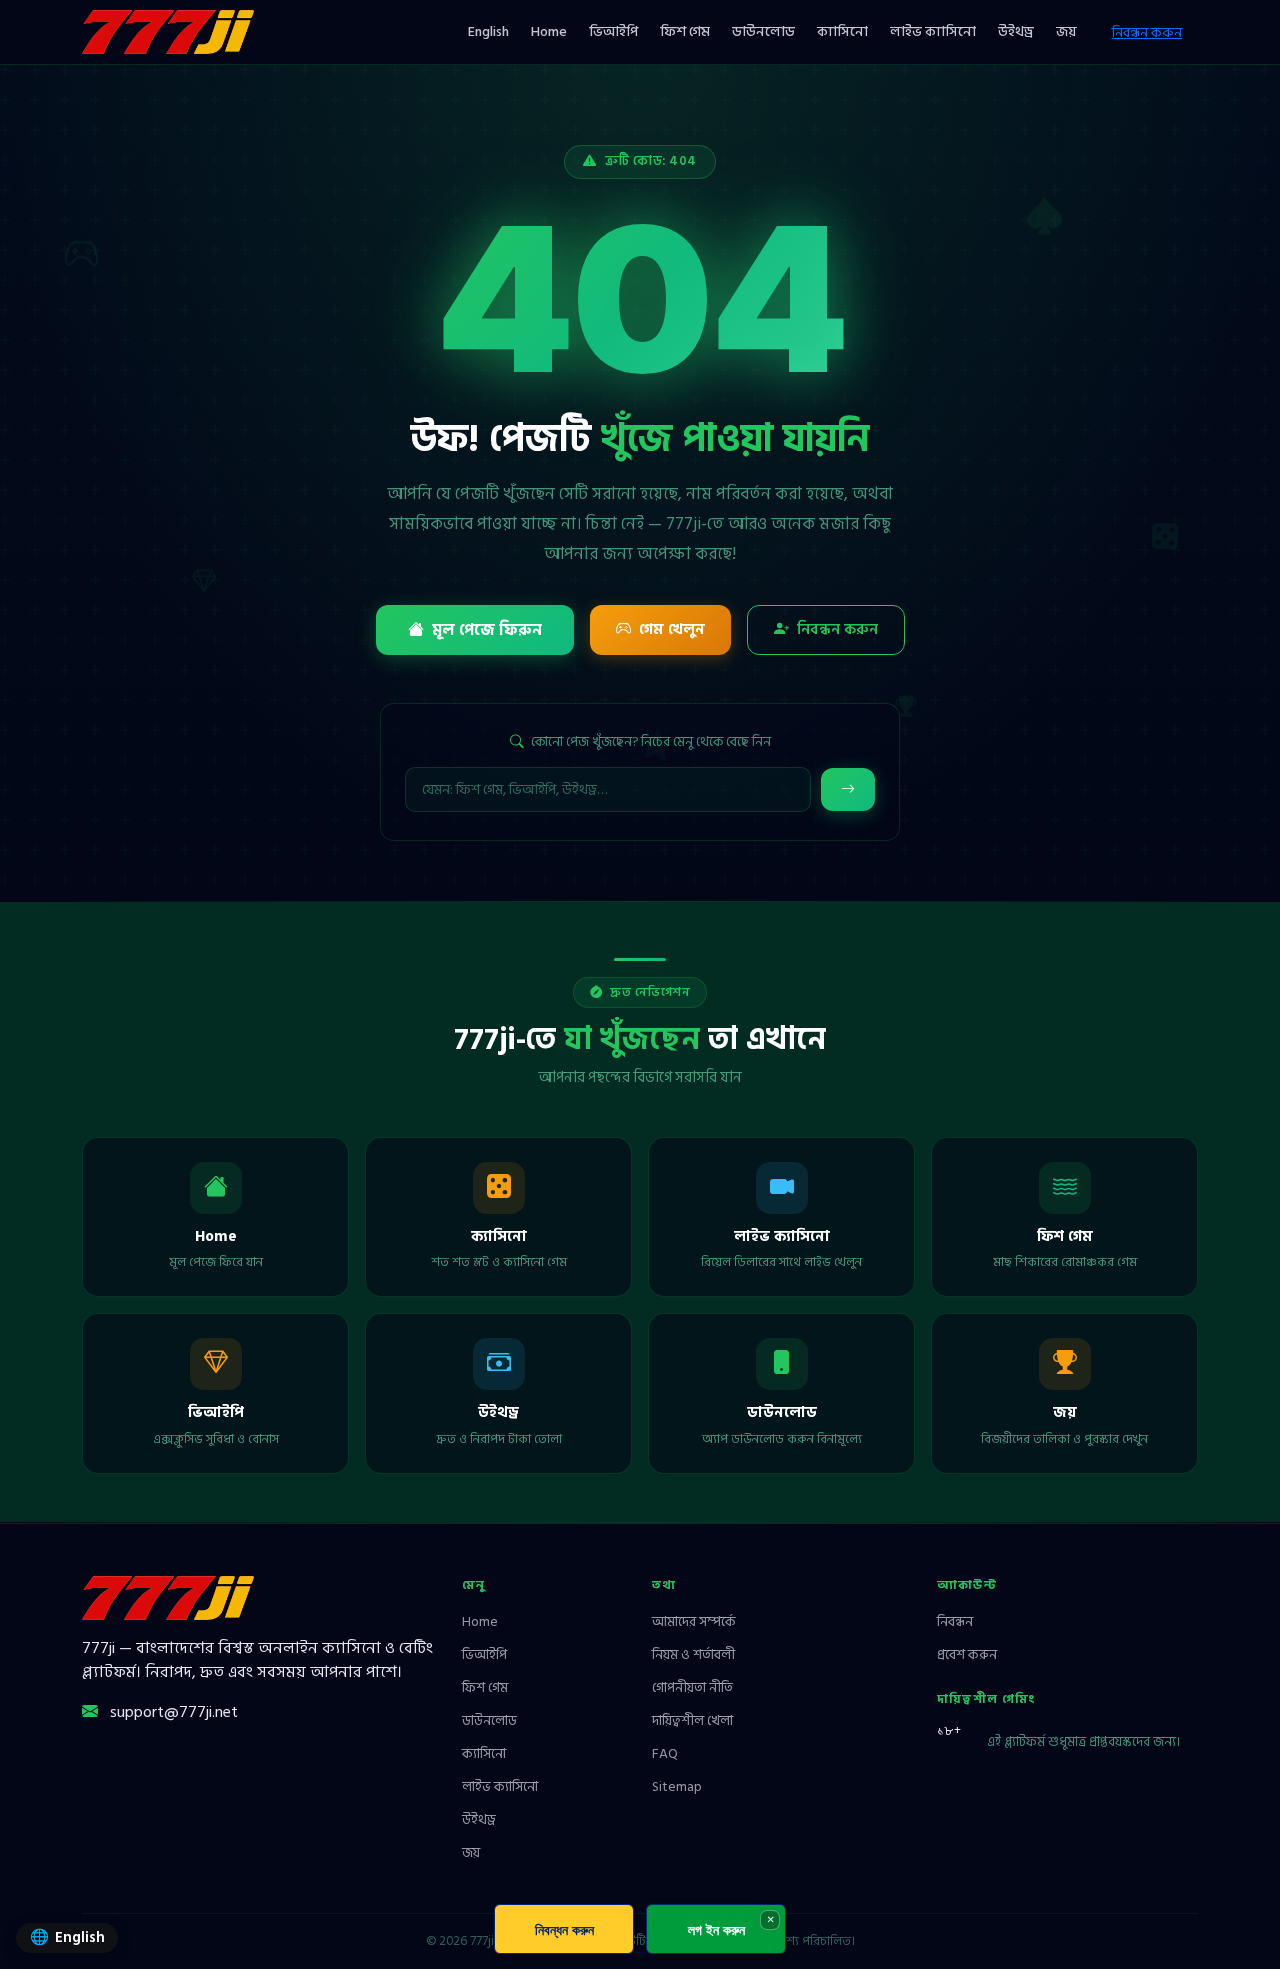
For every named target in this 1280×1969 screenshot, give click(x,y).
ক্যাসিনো (842, 31)
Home (549, 31)
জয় (1066, 31)
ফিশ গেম (685, 31)
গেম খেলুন (672, 629)
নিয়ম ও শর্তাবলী (693, 1655)
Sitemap (677, 1787)
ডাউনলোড (763, 31)
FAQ (665, 1754)
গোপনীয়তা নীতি (692, 1688)
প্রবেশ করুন (967, 1655)
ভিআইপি (613, 31)
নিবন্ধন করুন (1147, 32)
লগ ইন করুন (716, 1929)
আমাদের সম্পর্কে (694, 1622)
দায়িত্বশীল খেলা (692, 1721)
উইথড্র (1016, 31)
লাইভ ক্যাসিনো (933, 31)
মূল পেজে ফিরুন (487, 630)
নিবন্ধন (955, 1622)
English (488, 31)
